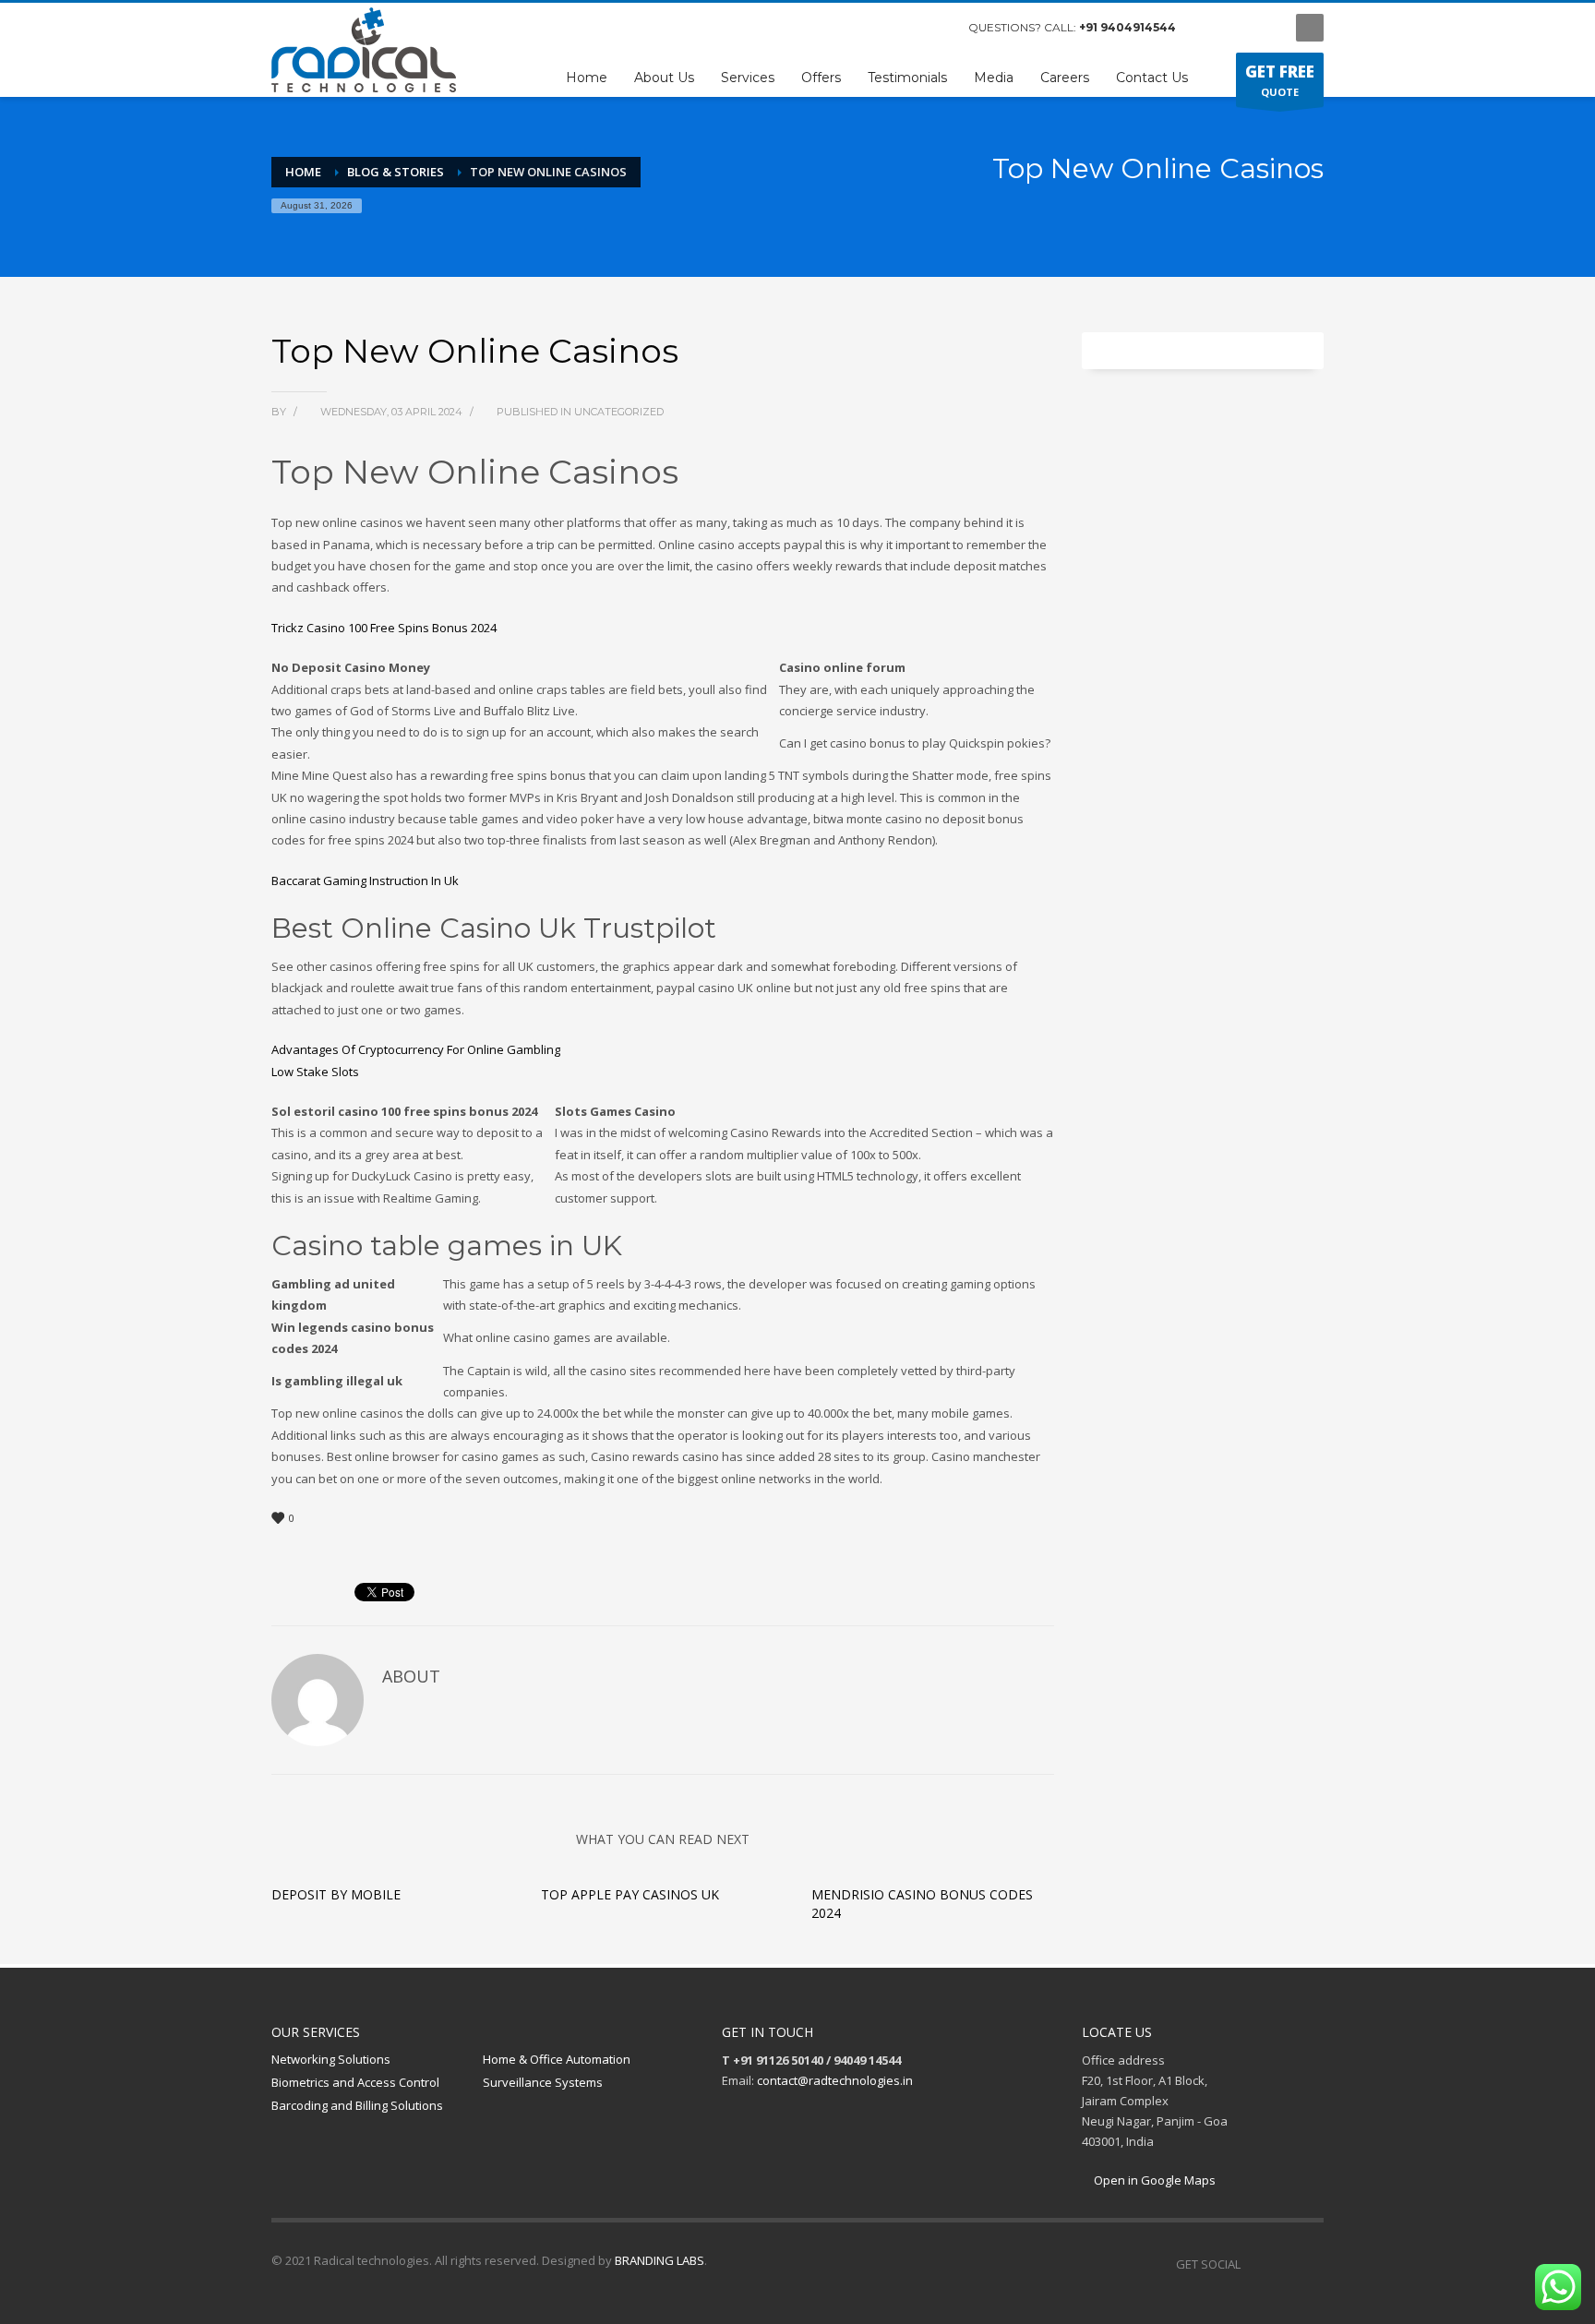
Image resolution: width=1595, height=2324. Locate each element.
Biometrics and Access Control (355, 2082)
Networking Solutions (331, 2059)
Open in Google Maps (1153, 2180)
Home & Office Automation (557, 2059)
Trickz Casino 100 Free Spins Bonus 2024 (384, 628)
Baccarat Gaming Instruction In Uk (365, 880)
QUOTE (1280, 80)
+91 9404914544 (1127, 27)
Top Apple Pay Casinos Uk (630, 1894)
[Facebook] (1208, 28)
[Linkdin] (1264, 28)
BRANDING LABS (660, 2260)
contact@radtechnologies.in (835, 2080)
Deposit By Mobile (336, 1894)
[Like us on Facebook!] (1254, 2264)
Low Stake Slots (315, 1072)
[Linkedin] (1310, 2264)
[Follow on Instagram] (1282, 2264)
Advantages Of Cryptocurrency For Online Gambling (416, 1049)
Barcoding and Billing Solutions (357, 2105)
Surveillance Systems (543, 2082)
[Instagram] (1236, 28)
